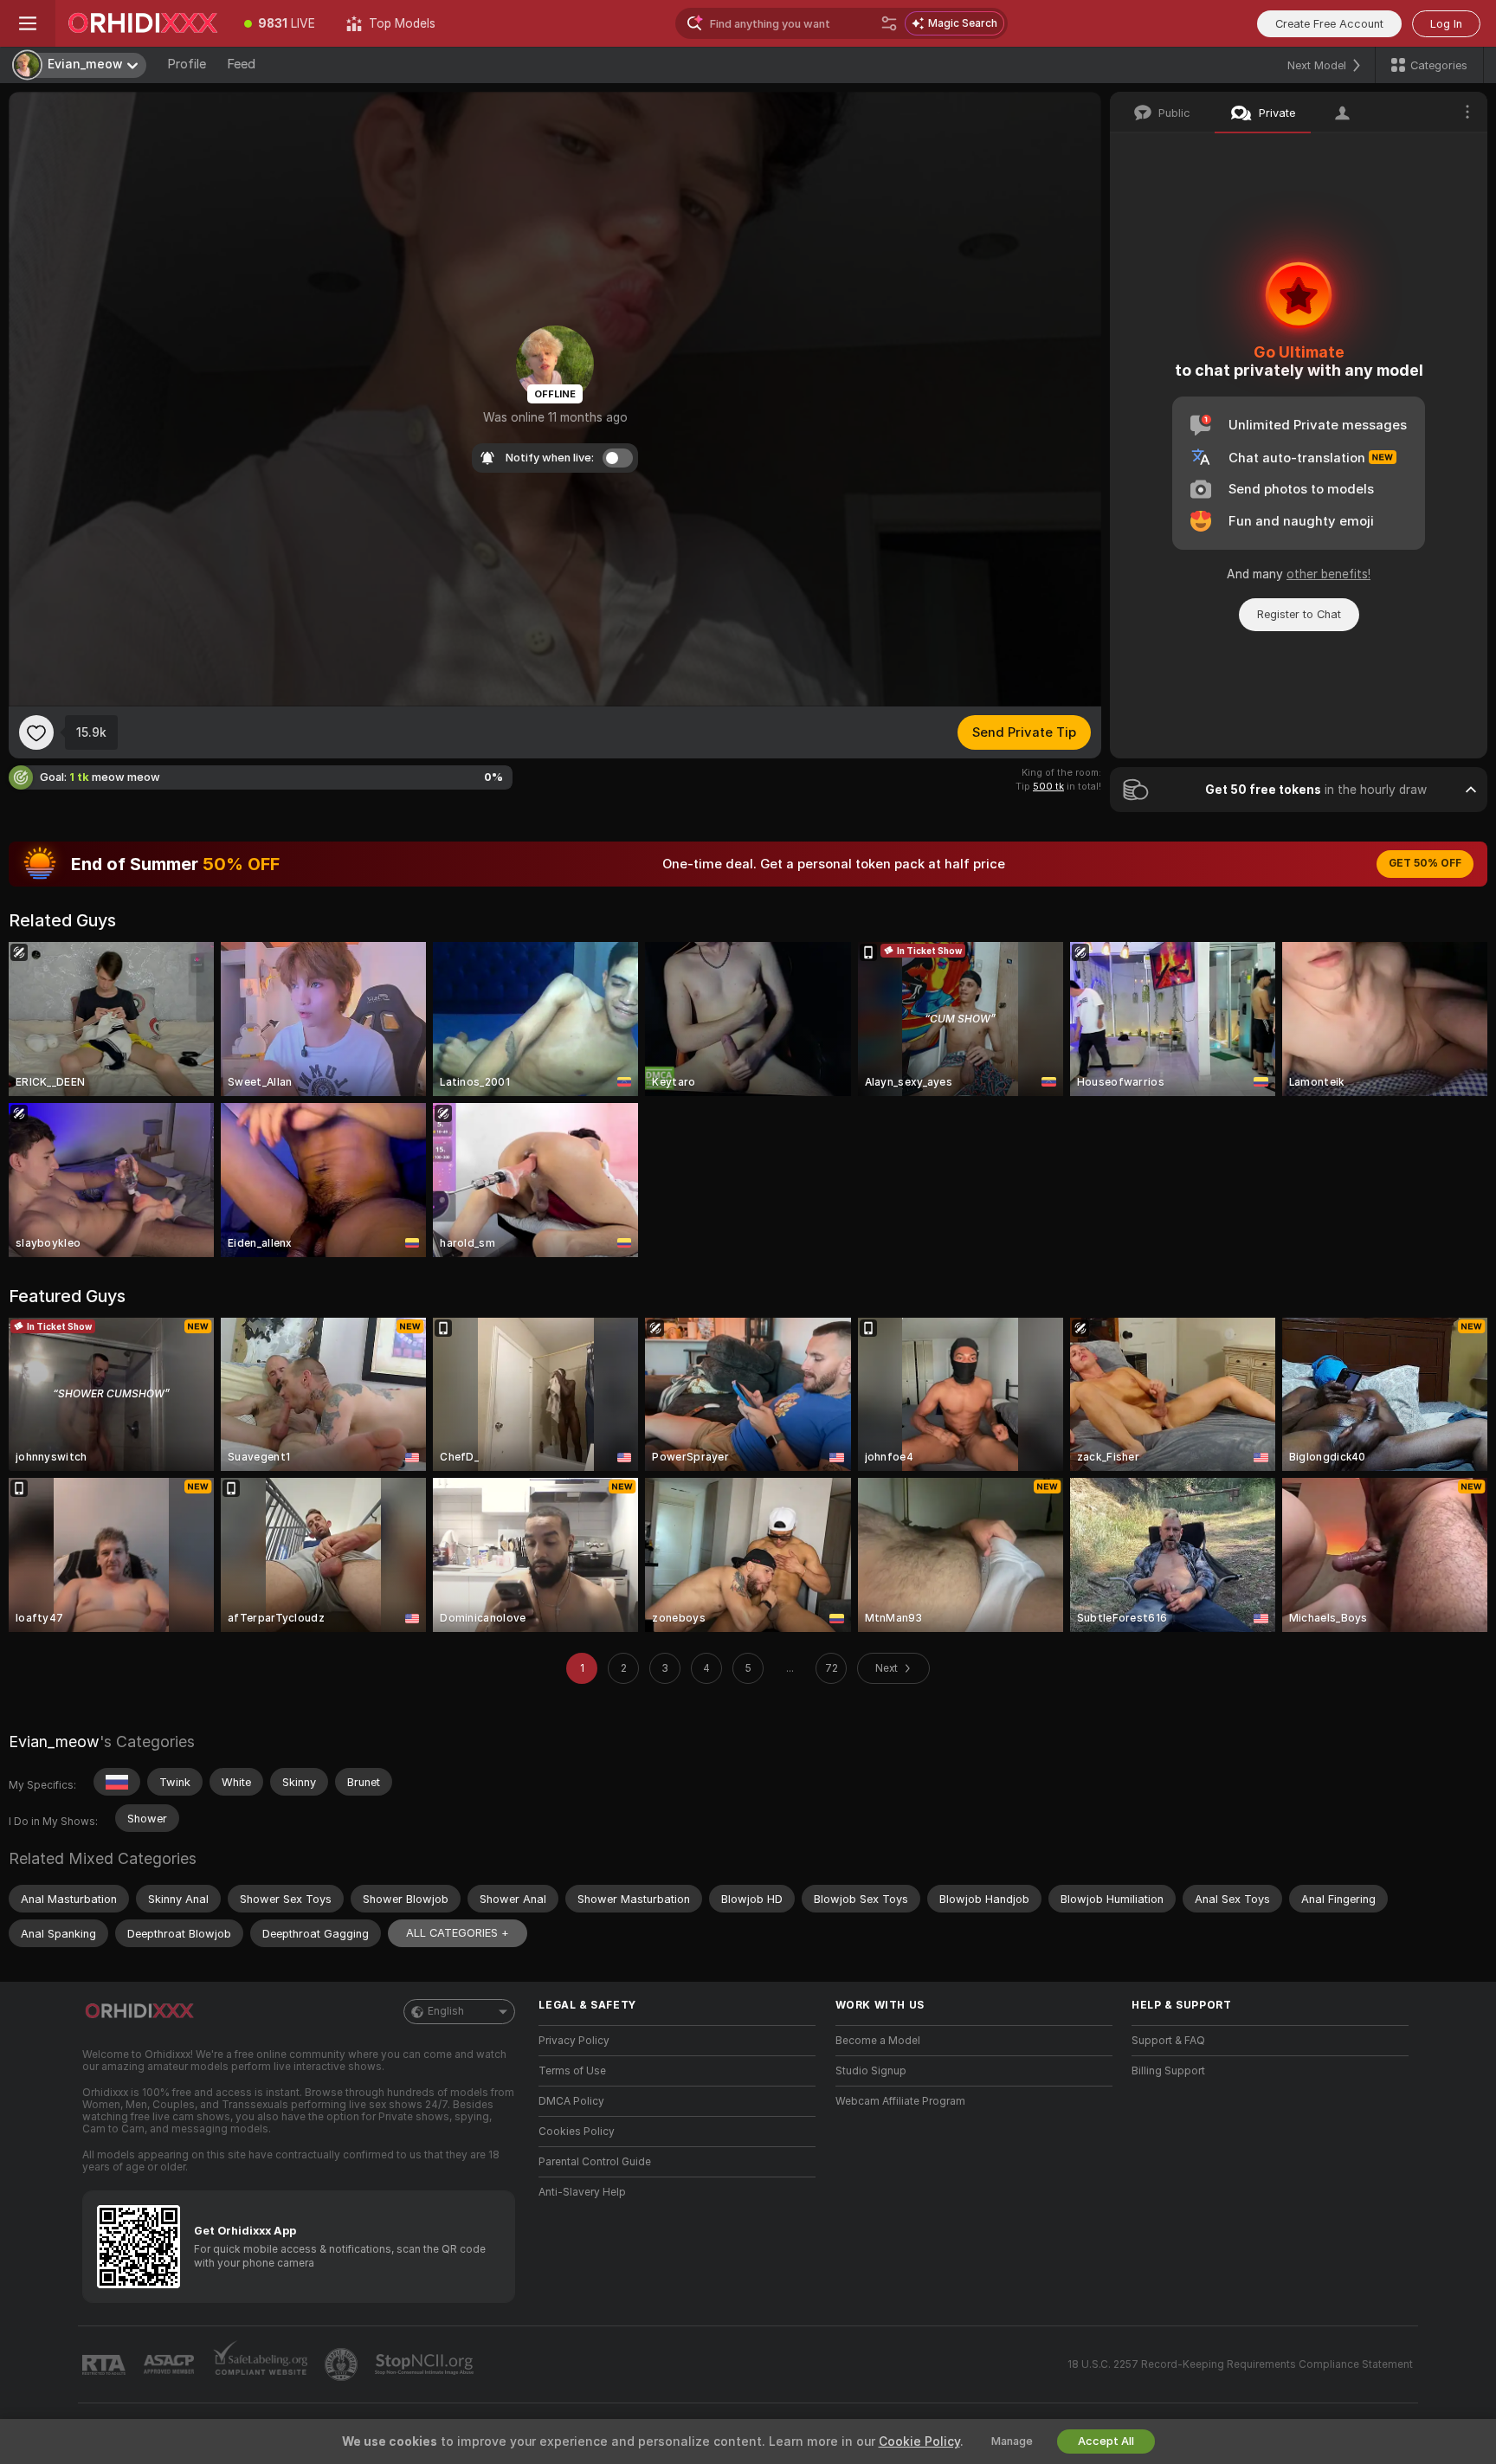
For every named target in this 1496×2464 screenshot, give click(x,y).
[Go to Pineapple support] (343, 2364)
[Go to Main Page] (142, 23)
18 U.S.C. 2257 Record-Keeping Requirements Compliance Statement (1240, 2364)
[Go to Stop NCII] (426, 2364)
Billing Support (1168, 2071)
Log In (1446, 24)
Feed (241, 64)
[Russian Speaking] (117, 1782)
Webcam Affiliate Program (900, 2101)
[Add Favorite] (36, 732)
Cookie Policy (919, 2441)
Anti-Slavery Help (582, 2192)
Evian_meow (54, 1742)
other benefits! (1328, 574)
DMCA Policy (571, 2101)
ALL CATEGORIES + (458, 1933)
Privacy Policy (574, 2041)
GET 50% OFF (1425, 863)
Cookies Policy (577, 2132)
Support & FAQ (1168, 2041)
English (446, 2011)
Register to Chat (1299, 614)
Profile (187, 64)
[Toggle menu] (28, 23)
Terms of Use (572, 2071)
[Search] (889, 23)
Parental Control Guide (595, 2162)
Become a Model (878, 2041)
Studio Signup (871, 2071)
